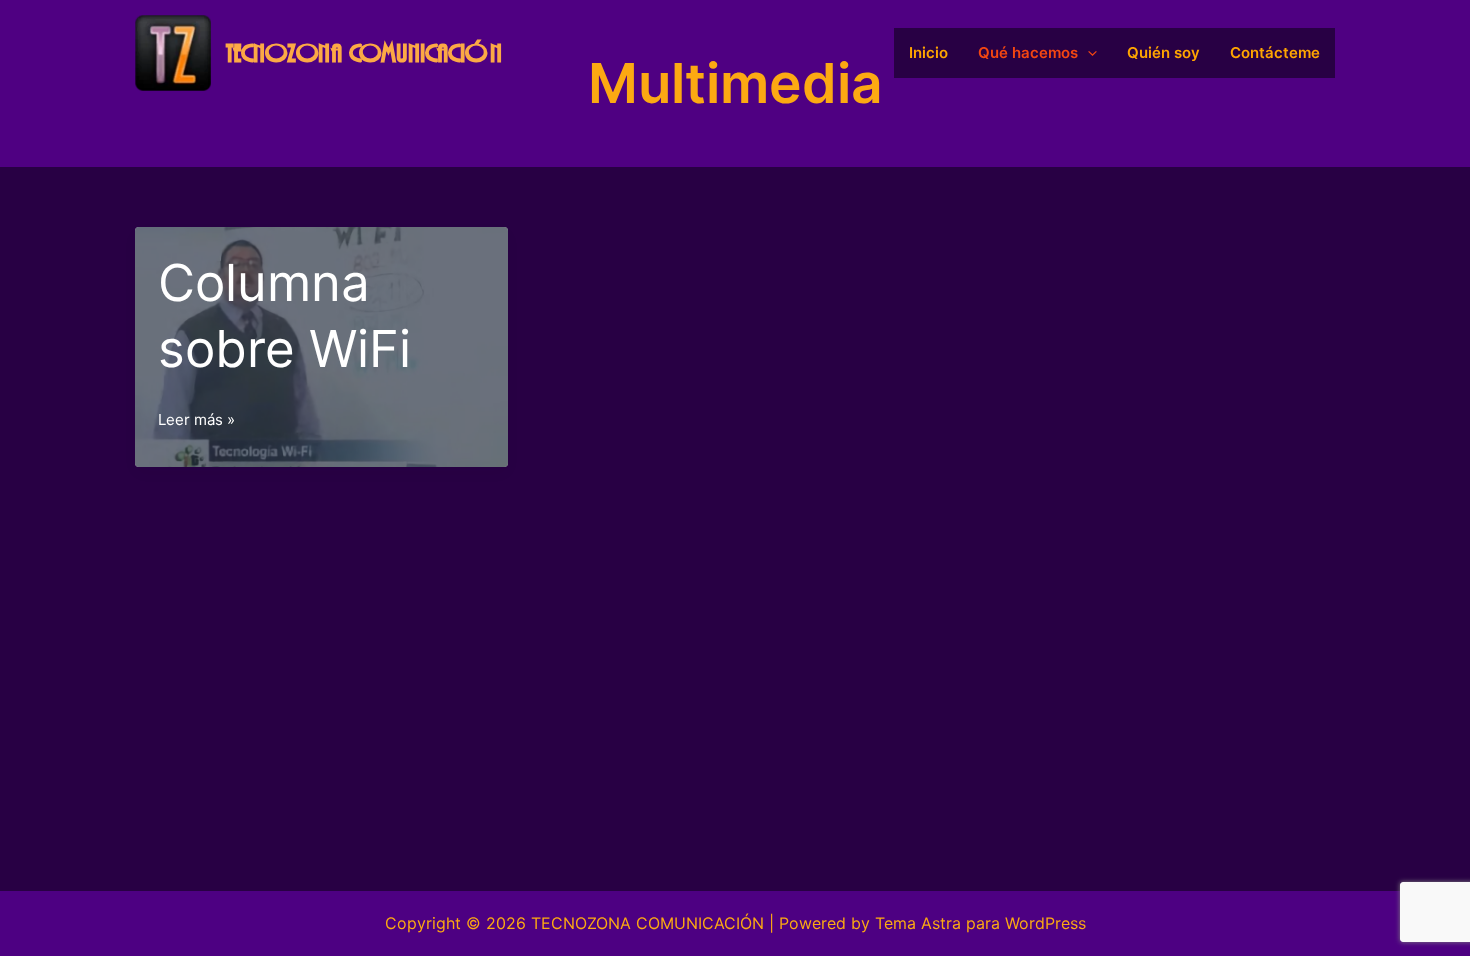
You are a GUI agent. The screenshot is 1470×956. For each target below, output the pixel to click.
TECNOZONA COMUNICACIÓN (364, 53)
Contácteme (1275, 52)
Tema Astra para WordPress (980, 923)
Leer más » (196, 421)
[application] (1087, 53)
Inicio (928, 52)
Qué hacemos (1028, 52)
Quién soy (1163, 52)
